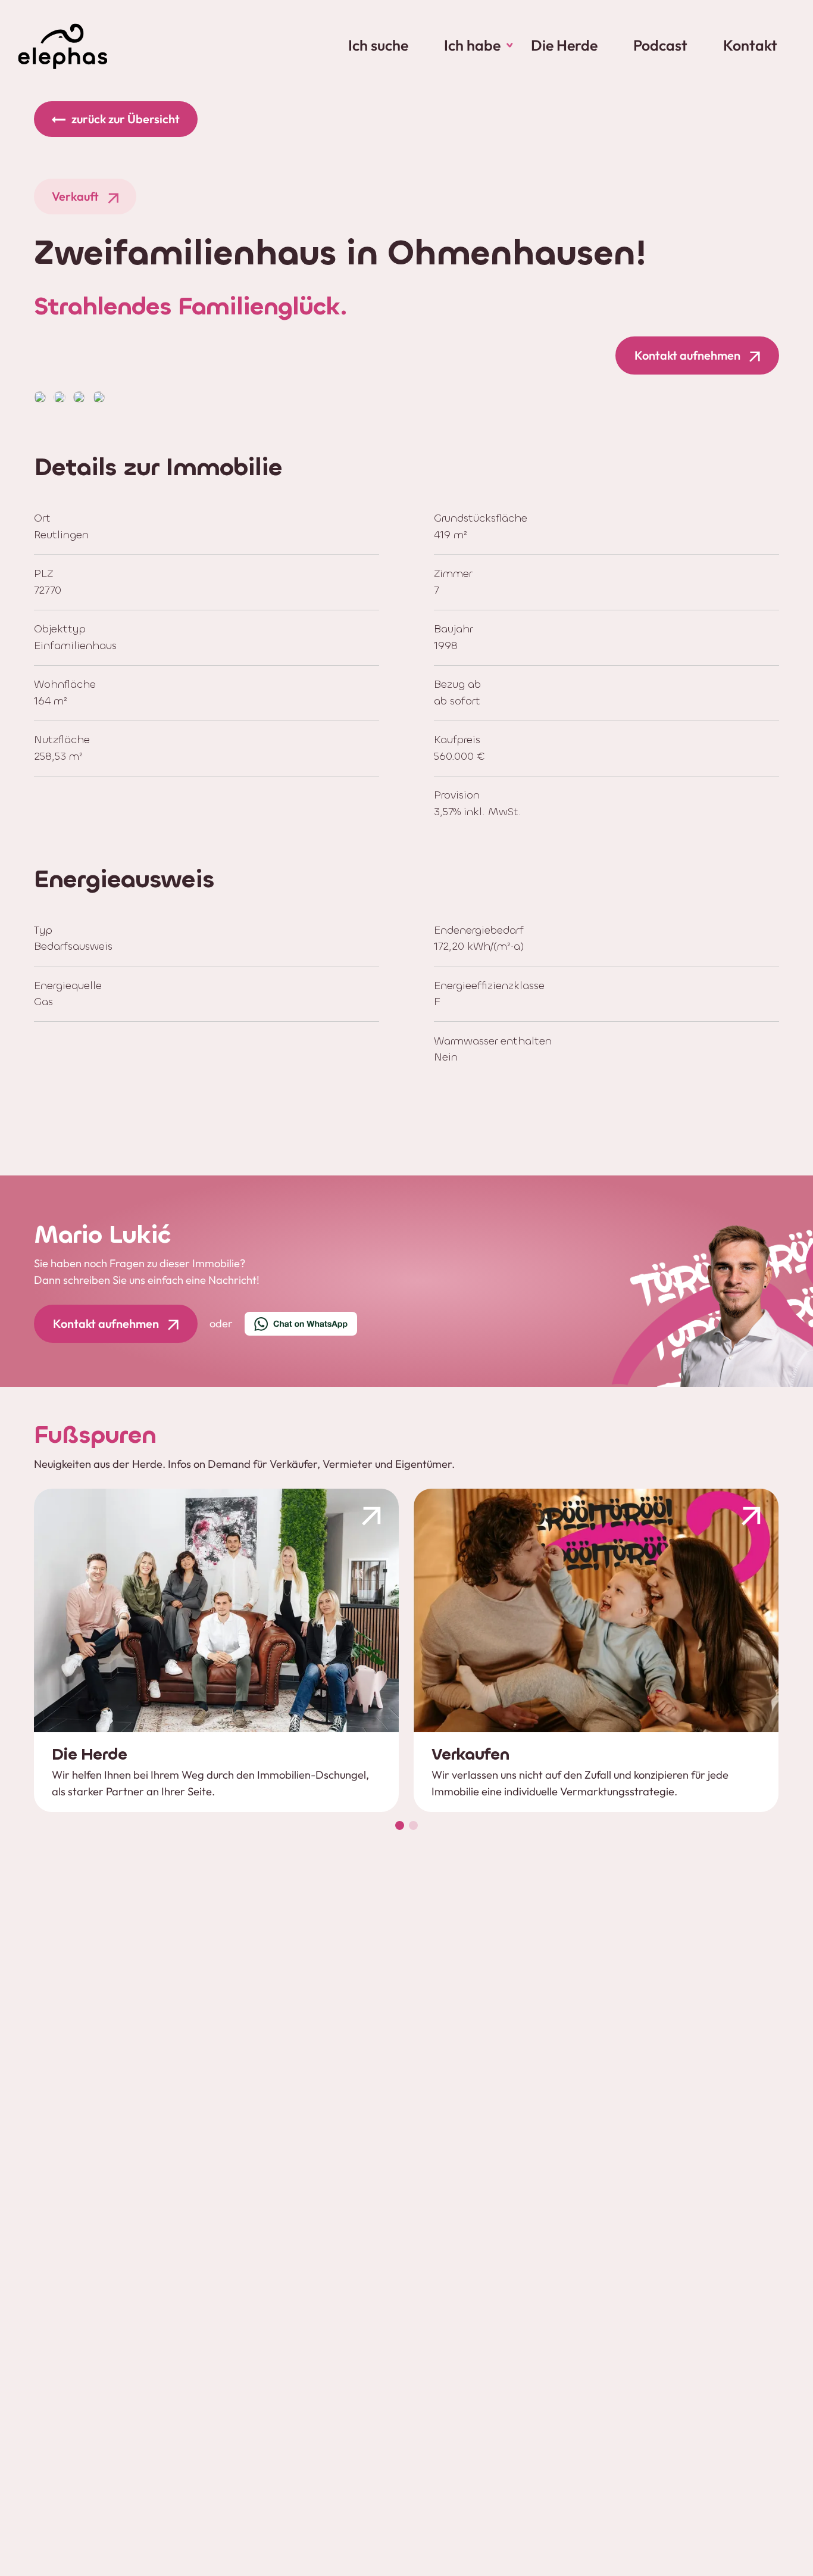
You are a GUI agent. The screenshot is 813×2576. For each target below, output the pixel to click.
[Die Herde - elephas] (216, 1650)
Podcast (660, 45)
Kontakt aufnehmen (687, 355)
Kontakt (750, 45)
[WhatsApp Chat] (301, 1324)
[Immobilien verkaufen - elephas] (596, 1650)
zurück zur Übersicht (126, 119)
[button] (400, 1825)
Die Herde (564, 45)
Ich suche (378, 45)
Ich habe (472, 45)
